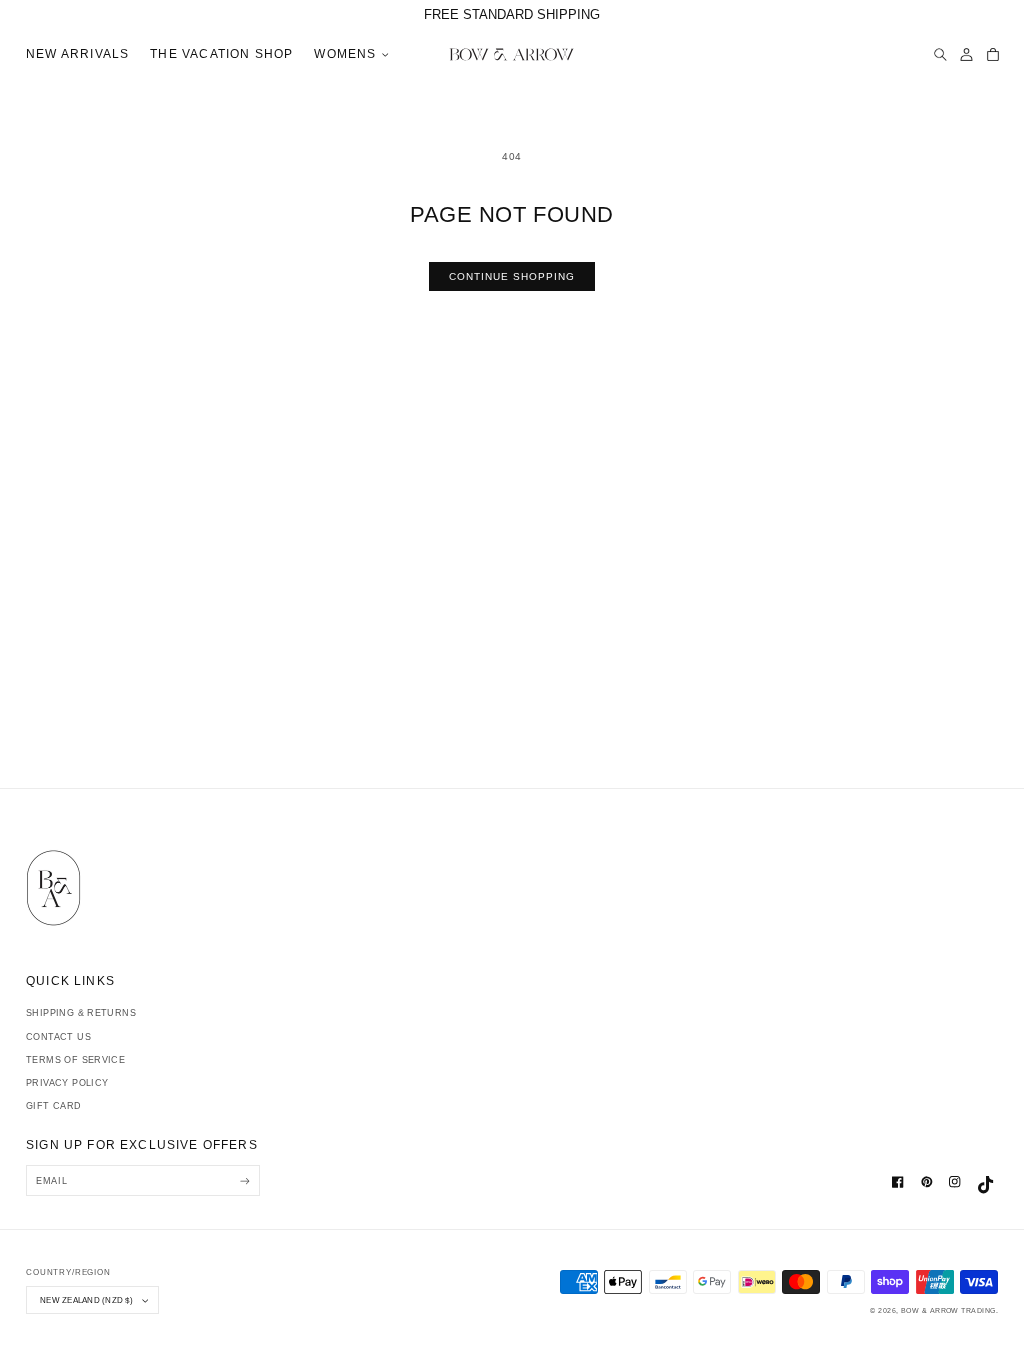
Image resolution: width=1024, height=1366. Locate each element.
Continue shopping (512, 276)
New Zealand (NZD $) (86, 1300)
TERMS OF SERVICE (75, 1060)
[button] (349, 55)
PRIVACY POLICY (67, 1083)
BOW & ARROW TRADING (948, 1310)
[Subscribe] (244, 1180)
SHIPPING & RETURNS (81, 1013)
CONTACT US (58, 1037)
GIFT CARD (54, 1106)
